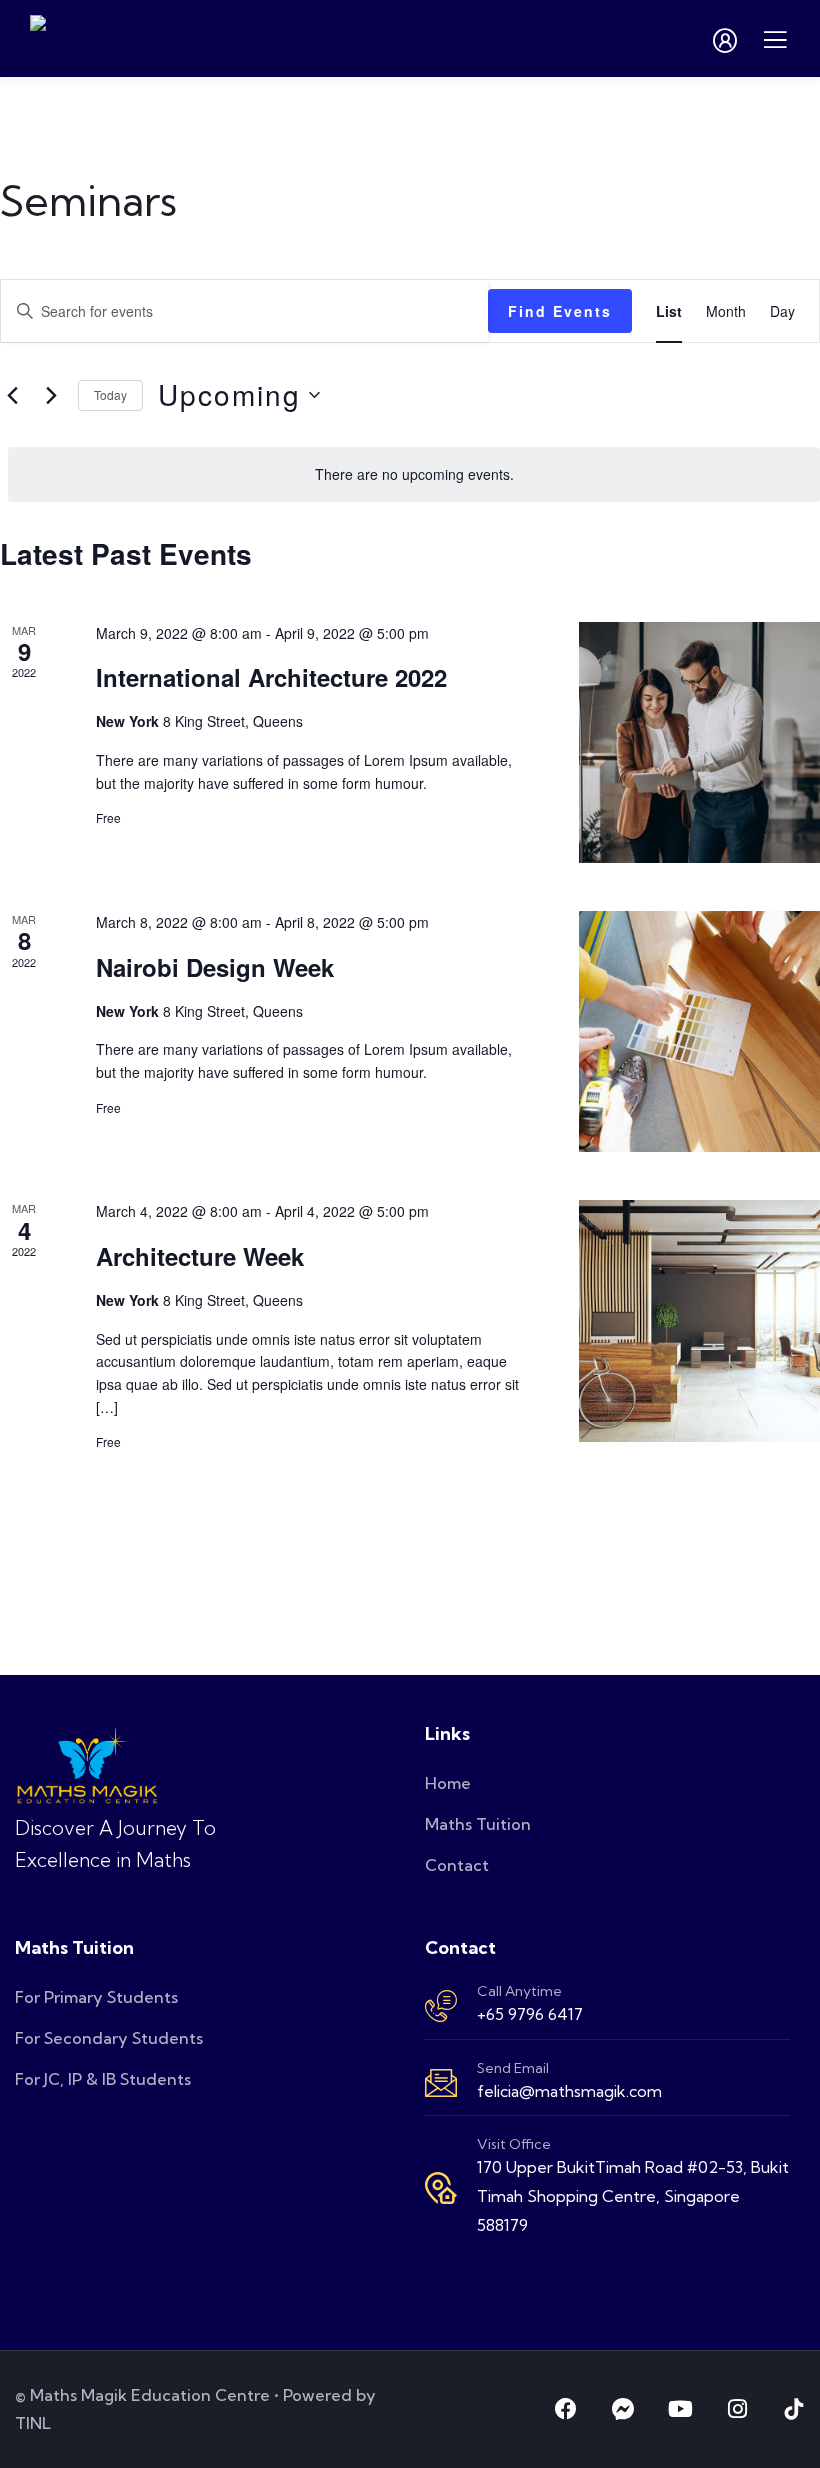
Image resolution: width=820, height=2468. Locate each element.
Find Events (560, 311)
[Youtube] (680, 2409)
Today (110, 394)
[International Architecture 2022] (699, 742)
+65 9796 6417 (530, 2014)
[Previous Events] (12, 395)
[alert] (414, 474)
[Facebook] (566, 2409)
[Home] (87, 1765)
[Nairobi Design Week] (699, 1031)
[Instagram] (737, 2409)
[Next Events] (51, 395)
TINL (33, 2423)
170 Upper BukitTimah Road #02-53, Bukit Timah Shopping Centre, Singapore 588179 (633, 2196)
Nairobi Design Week (215, 967)
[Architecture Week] (699, 1320)
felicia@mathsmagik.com (569, 2091)
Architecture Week (200, 1256)
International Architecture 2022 (271, 677)
